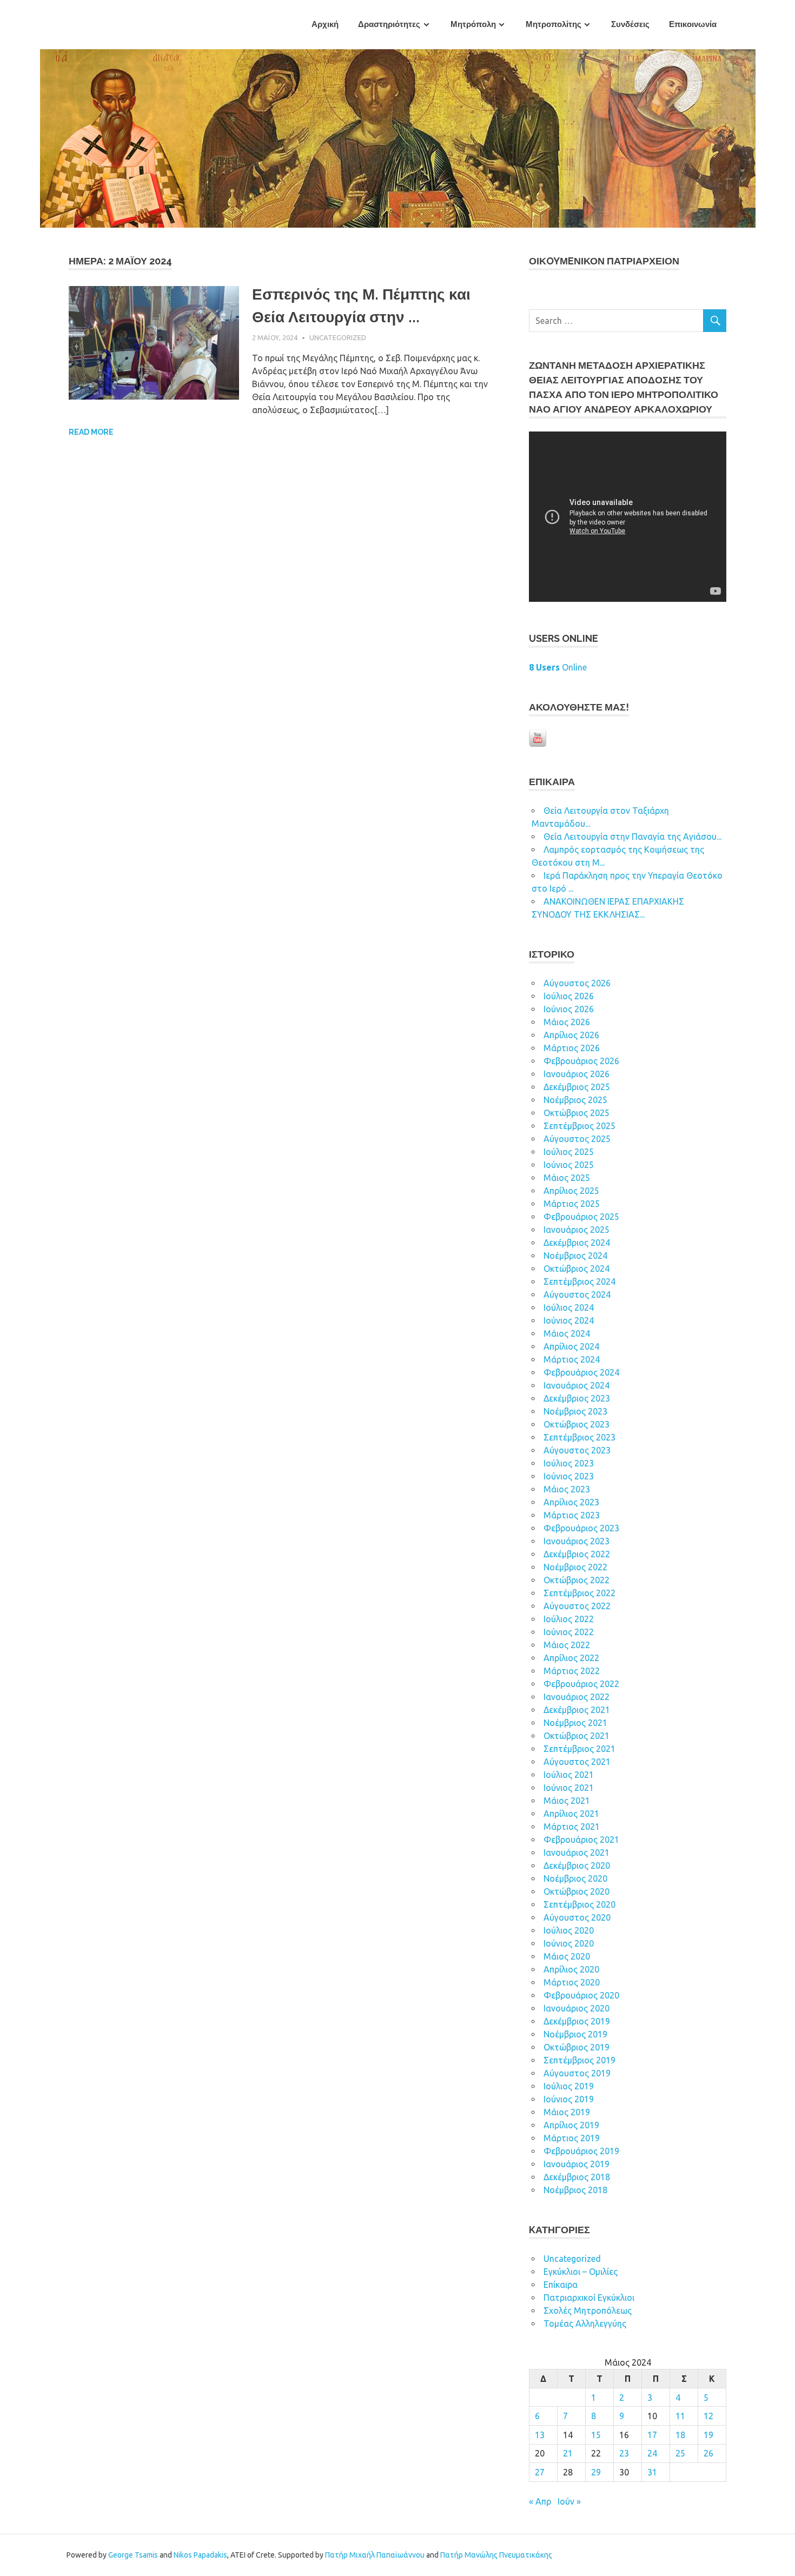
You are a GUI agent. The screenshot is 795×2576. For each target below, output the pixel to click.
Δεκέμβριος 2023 (577, 1398)
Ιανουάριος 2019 (577, 2164)
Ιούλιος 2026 (569, 996)
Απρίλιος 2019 (571, 2125)
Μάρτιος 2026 (572, 1048)
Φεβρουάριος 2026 (581, 1061)
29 (596, 2472)
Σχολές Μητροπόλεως (588, 2311)
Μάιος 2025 (567, 1178)
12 (708, 2416)
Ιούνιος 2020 (569, 1943)
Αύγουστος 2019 (577, 2073)
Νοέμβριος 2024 (575, 1256)
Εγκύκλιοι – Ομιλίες (581, 2272)
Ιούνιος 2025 (569, 1165)
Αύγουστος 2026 (577, 983)
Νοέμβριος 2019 (575, 2034)
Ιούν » (569, 2501)
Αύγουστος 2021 (577, 1762)
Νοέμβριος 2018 (575, 2190)
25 (680, 2453)
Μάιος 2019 (567, 2112)
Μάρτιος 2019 (572, 2138)
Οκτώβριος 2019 (577, 2047)
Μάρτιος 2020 (572, 1982)
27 (540, 2472)
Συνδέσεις (630, 24)
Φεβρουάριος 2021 (581, 1840)
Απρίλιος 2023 (571, 1502)
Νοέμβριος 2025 (575, 1100)
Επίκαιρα (561, 2285)
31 (652, 2472)
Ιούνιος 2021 (569, 1788)
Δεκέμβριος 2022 (577, 1554)
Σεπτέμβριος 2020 (579, 1904)
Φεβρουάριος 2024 (581, 1372)
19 (708, 2435)
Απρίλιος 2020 (571, 1969)
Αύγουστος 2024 (577, 1294)
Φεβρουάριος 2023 (581, 1528)
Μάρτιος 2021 (572, 1827)
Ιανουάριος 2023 (577, 1541)
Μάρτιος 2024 (572, 1359)
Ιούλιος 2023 (569, 1463)
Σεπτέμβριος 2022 (579, 1593)
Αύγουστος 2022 (577, 1606)
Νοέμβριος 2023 (575, 1411)
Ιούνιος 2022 (569, 1632)
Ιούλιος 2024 (569, 1307)
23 (624, 2453)
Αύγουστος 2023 (577, 1450)
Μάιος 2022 (567, 1645)
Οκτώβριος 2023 (577, 1424)
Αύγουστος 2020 (577, 1917)
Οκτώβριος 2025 (577, 1113)
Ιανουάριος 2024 (577, 1385)
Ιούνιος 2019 (569, 2099)
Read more (91, 432)
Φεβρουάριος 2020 (581, 1995)
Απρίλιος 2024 (571, 1346)
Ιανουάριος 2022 (577, 1697)
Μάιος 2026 (567, 1022)
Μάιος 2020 (567, 1956)
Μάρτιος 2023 (572, 1515)
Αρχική (325, 24)
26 (708, 2453)
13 (540, 2435)
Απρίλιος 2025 (571, 1191)
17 (652, 2435)
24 (652, 2453)
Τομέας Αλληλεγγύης (585, 2323)
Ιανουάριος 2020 (577, 2008)
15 (596, 2435)
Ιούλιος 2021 (569, 1775)
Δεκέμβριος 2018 (577, 2177)
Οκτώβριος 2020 (577, 1891)
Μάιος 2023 (567, 1489)
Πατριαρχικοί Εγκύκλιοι (589, 2298)
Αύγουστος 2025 (577, 1139)
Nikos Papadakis (200, 2555)
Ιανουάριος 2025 (577, 1230)
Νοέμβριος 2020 (575, 1878)
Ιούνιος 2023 (569, 1476)
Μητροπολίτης (554, 24)
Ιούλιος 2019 (569, 2086)
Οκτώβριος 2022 (577, 1580)
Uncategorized (338, 337)
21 (568, 2453)
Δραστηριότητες (389, 24)
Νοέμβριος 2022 (575, 1567)
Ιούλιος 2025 (569, 1152)
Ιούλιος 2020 (569, 1930)
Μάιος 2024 (567, 1333)
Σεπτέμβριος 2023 (579, 1437)
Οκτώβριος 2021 (577, 1736)
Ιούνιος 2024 (569, 1320)
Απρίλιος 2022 (571, 1658)
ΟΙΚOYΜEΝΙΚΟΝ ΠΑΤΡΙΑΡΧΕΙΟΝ (604, 261)
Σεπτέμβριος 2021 (579, 1749)
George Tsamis (133, 2555)
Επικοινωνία (693, 24)
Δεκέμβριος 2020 (577, 1865)
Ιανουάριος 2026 (577, 1074)
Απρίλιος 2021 (571, 1814)
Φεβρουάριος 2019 (581, 2151)
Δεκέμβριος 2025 (577, 1087)
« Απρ (540, 2501)
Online (558, 667)
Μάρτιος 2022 (572, 1671)
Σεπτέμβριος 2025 (579, 1126)
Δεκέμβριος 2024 (577, 1243)
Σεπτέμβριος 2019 (579, 2060)
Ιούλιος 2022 (569, 1619)
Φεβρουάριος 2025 (581, 1217)
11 (680, 2416)
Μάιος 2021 (567, 1801)
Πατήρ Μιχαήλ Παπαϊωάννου (375, 2555)
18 (680, 2435)
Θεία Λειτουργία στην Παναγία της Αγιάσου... (632, 836)
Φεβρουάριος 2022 (581, 1684)
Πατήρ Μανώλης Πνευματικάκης (496, 2555)
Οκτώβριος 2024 (577, 1269)
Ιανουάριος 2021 (577, 1853)
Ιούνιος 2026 (569, 1009)
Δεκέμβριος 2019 (577, 2021)
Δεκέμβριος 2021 (577, 1710)
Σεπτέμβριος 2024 (579, 1282)
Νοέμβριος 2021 (575, 1723)
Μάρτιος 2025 (572, 1204)
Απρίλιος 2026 (571, 1035)
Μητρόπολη (473, 24)
